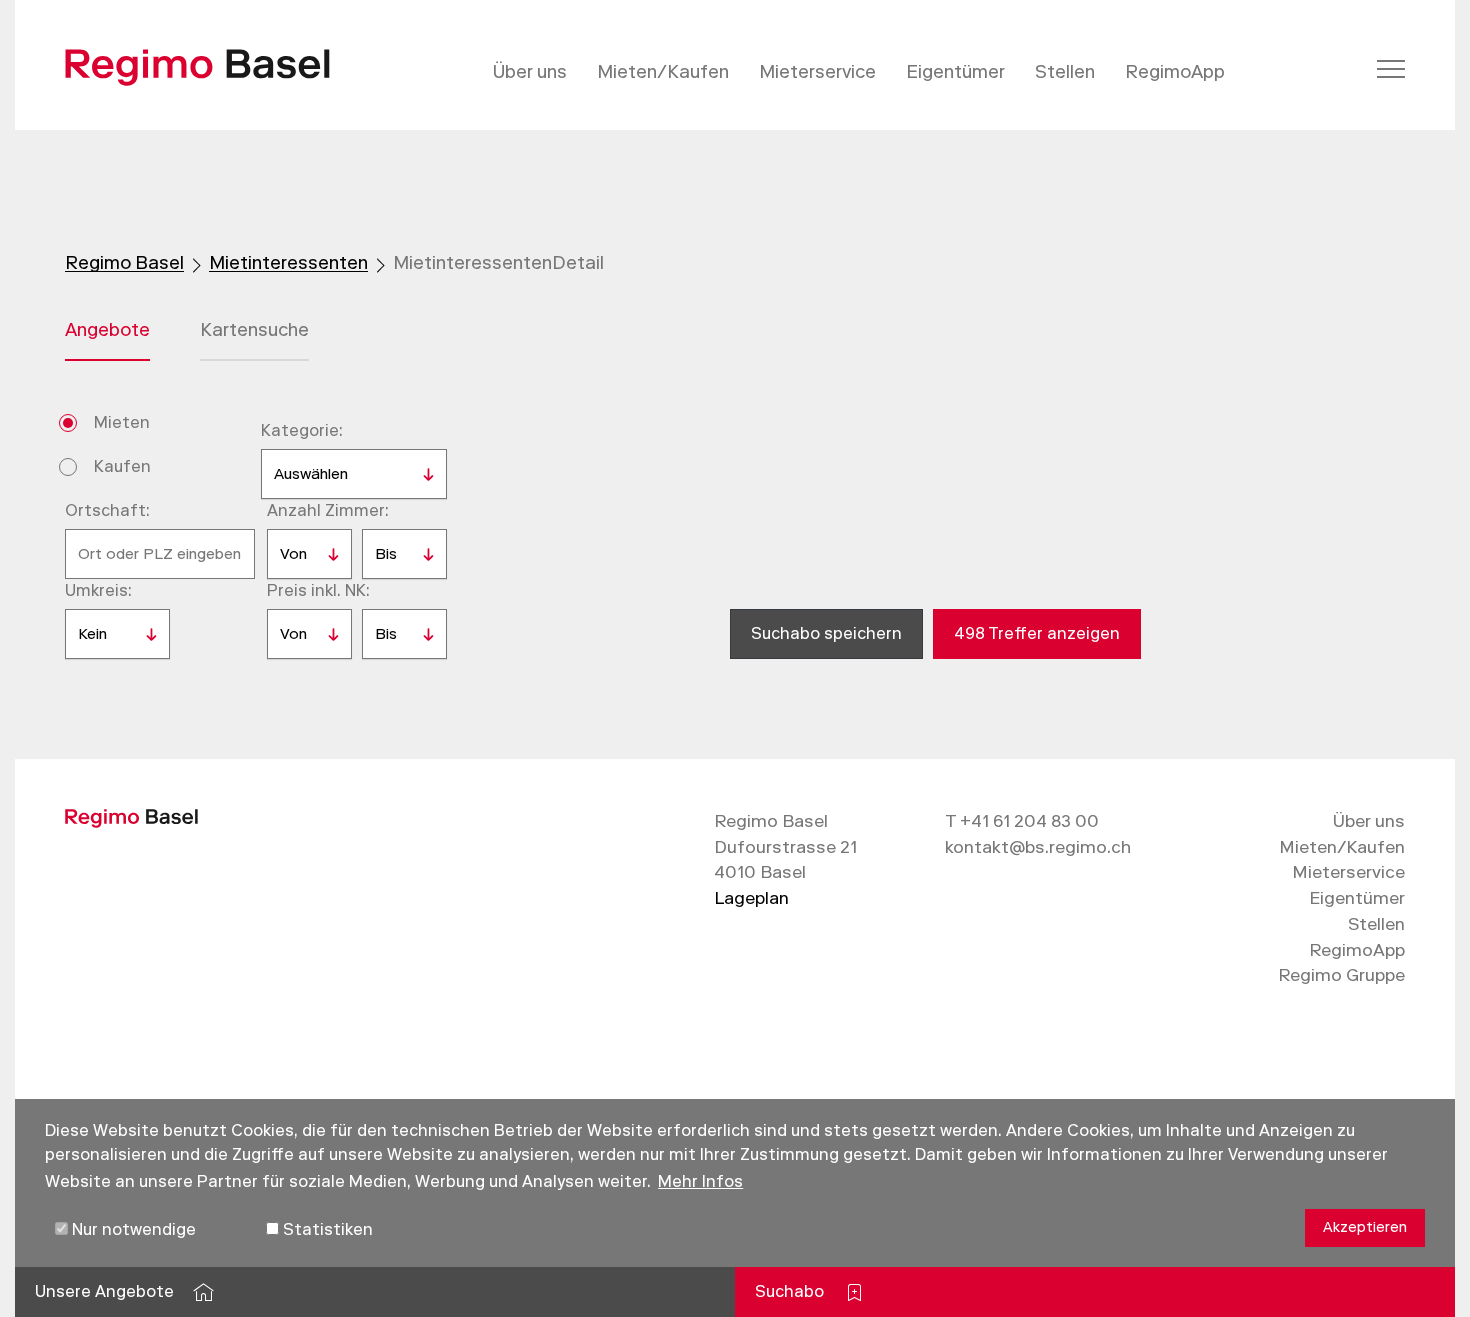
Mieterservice (817, 72)
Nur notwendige (132, 1229)
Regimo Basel (124, 263)
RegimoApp (1175, 72)
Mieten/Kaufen (663, 72)
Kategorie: (302, 430)
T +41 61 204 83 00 (1022, 821)
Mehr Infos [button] (700, 1181)
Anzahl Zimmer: (328, 510)
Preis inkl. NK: (318, 590)
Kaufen (122, 466)
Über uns (530, 72)
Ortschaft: (107, 510)
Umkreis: (98, 590)
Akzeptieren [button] (1365, 1227)
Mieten (122, 422)
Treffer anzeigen (1037, 633)
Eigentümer (955, 72)
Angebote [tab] (107, 330)
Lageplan (751, 898)
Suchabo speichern (826, 633)
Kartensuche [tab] (254, 330)
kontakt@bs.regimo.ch (1038, 847)
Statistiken (326, 1229)
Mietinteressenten (288, 263)
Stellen (1065, 72)
